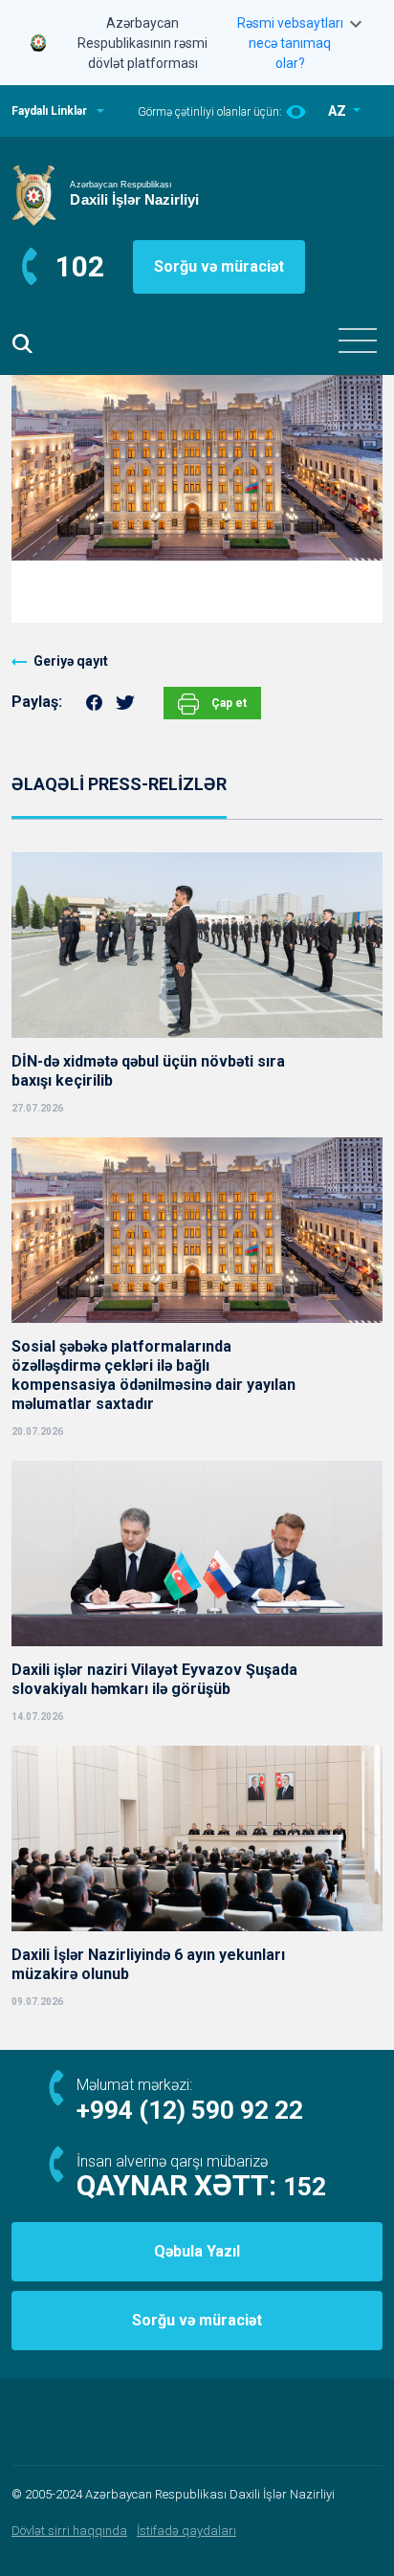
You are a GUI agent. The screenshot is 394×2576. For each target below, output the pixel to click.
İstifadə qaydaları (186, 2531)
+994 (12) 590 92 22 (190, 2110)
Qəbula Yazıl (197, 2251)
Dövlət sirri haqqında (69, 2531)
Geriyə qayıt (71, 661)
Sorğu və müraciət (219, 266)
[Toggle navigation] (358, 341)
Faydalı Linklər (49, 111)
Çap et (228, 703)
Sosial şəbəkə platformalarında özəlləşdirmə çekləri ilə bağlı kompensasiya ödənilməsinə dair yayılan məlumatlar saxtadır (153, 1375)
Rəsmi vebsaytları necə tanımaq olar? (290, 43)
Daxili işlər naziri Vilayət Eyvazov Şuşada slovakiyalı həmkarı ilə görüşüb (154, 1679)
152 (305, 2187)
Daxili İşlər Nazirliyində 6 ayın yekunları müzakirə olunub (148, 1964)
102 (80, 266)
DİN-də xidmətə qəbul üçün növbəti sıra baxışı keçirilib (148, 1071)
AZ (339, 111)
